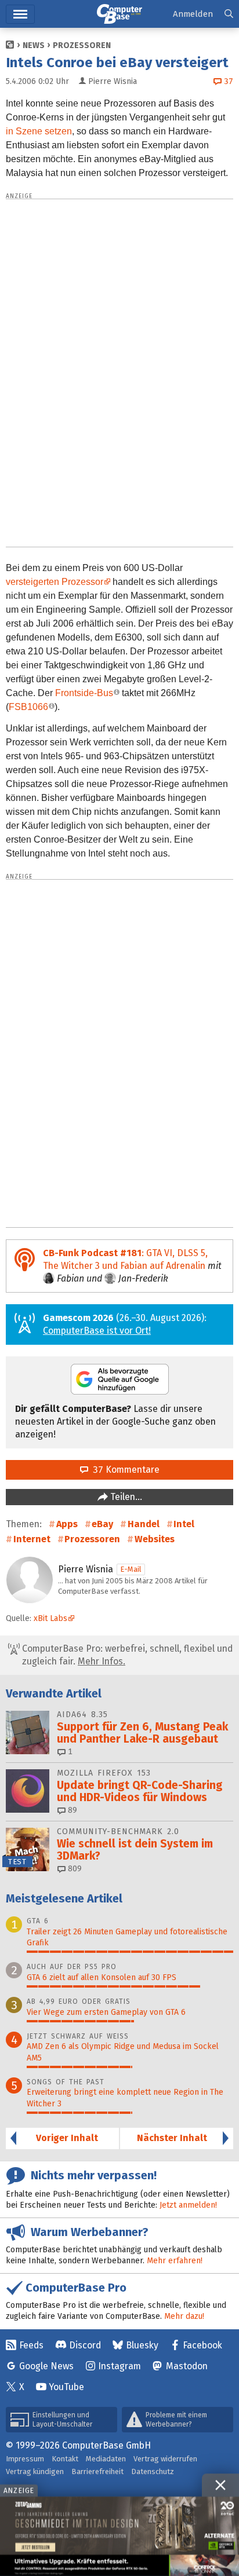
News (34, 45)
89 (71, 1810)
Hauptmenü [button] (20, 14)
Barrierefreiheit (97, 2471)
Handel (144, 1524)
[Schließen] (220, 2485)
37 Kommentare (124, 1470)
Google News (46, 2366)
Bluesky (142, 2345)
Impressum (25, 2459)
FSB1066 (28, 707)
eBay (102, 1524)
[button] (229, 14)
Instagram (119, 2366)
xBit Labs (50, 1618)
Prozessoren (82, 45)
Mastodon (187, 2366)
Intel (184, 1524)
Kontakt (65, 2459)
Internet (32, 1539)
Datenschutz (153, 2471)
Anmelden (193, 14)
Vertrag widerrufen (165, 2459)
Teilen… (125, 1497)
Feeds (31, 2345)
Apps (67, 1524)
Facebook (202, 2345)
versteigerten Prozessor (55, 582)
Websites (155, 1539)
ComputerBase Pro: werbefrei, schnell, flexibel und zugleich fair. (126, 1655)
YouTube (66, 2387)
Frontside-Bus (84, 693)
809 (74, 1869)
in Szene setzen (39, 131)
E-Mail (131, 1569)
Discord (85, 2345)
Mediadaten (106, 2459)
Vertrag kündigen (35, 2471)
